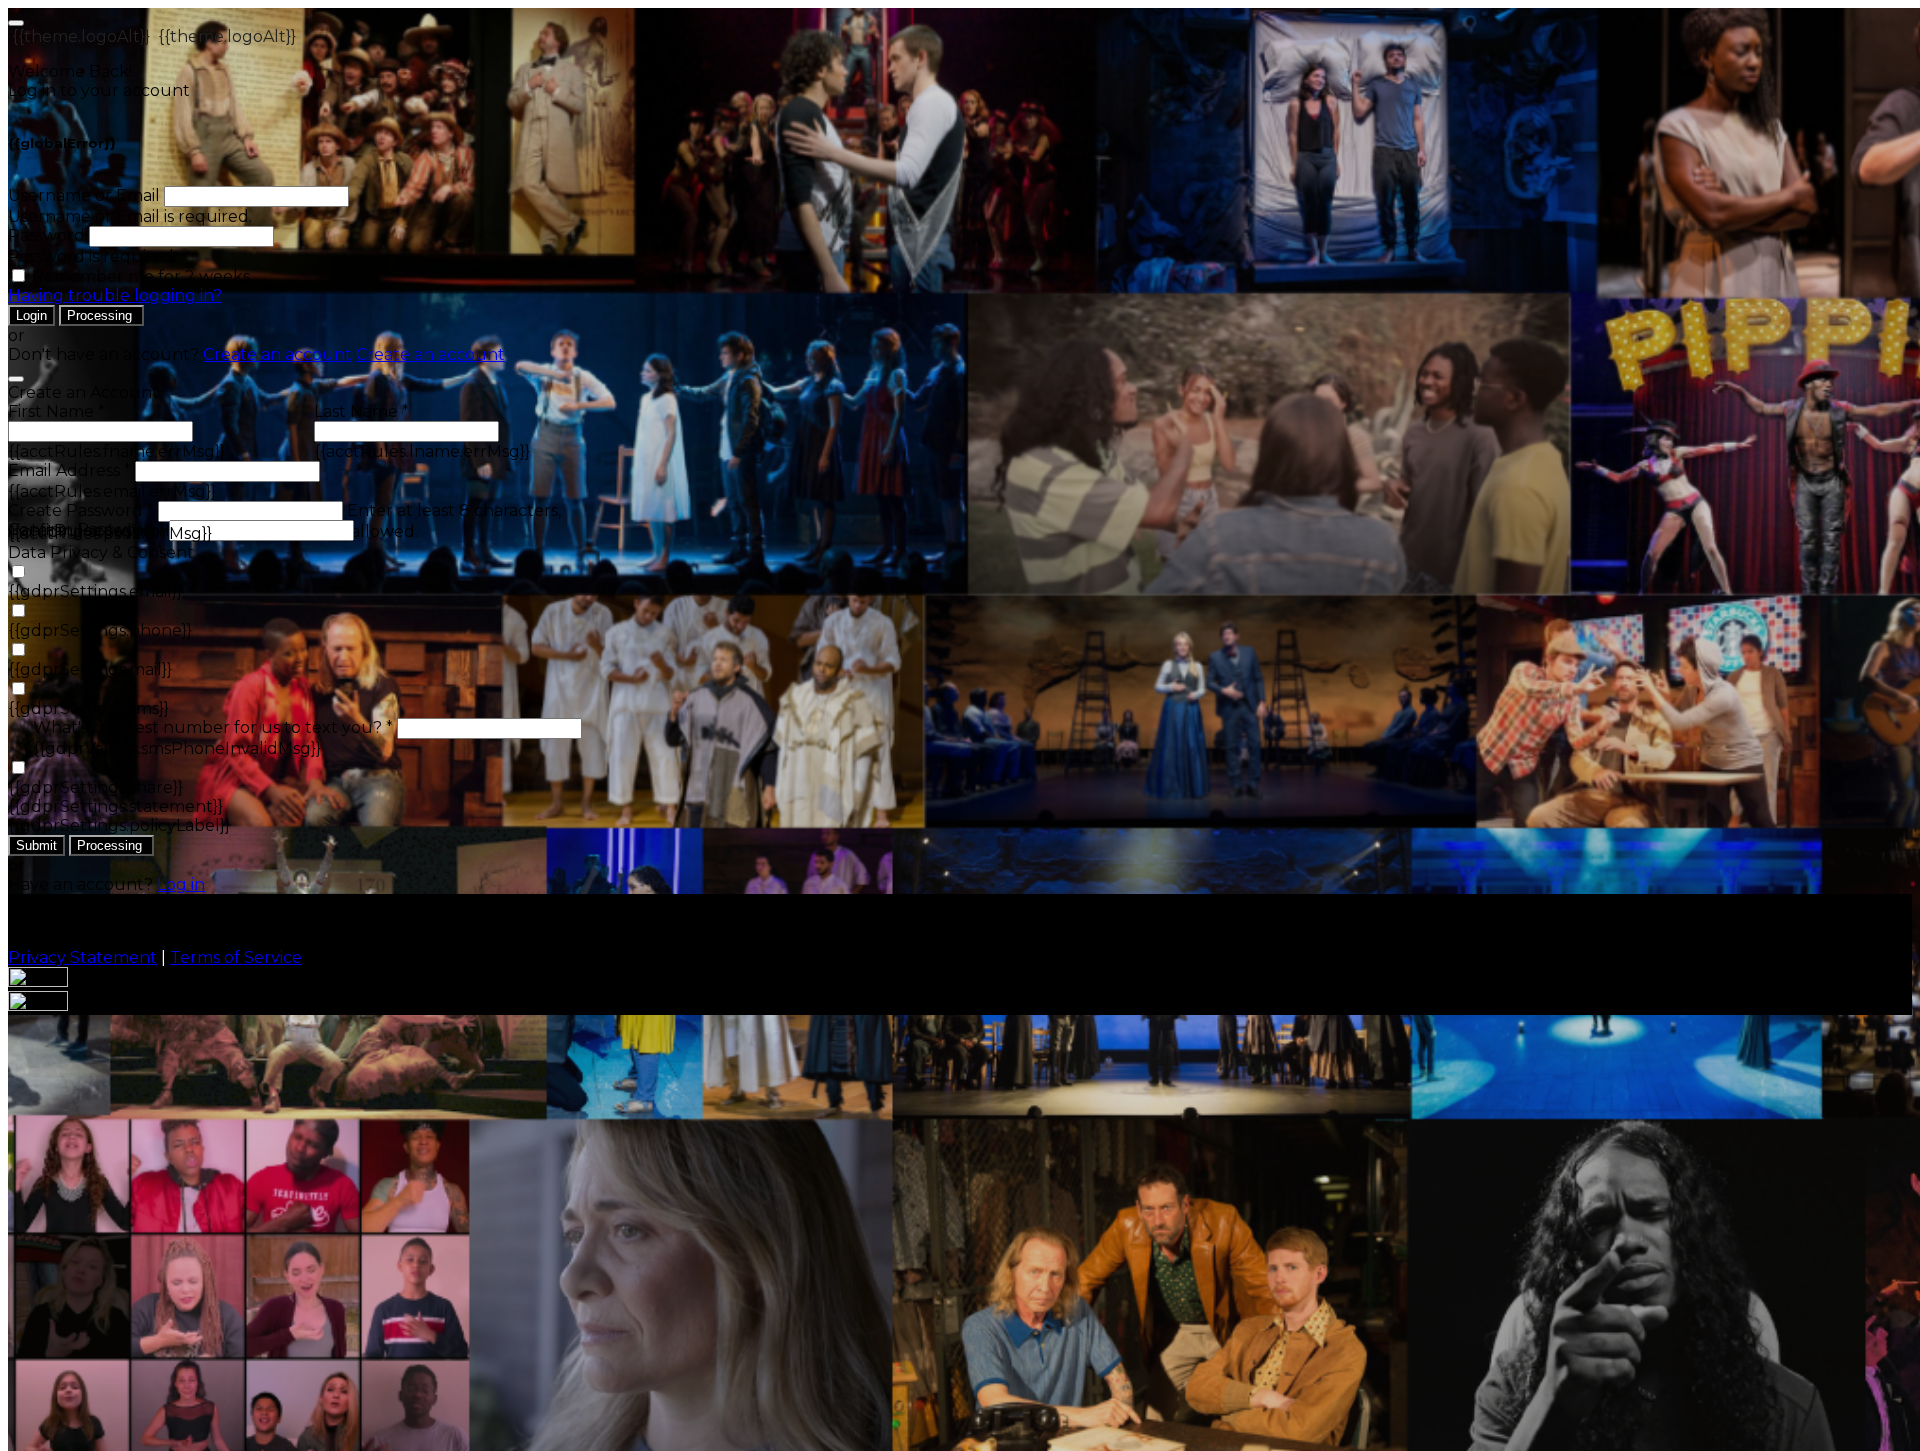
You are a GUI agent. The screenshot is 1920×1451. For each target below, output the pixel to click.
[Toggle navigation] (16, 23)
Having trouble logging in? (115, 295)
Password (46, 235)
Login (31, 315)
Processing (101, 315)
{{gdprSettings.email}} (95, 591)
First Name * (56, 411)
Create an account (277, 354)
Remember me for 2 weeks (141, 276)
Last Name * (361, 411)
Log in (181, 884)
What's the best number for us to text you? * (213, 727)
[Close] (16, 379)
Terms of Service (236, 957)
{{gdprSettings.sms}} (88, 708)
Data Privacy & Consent (101, 552)
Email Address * (69, 470)
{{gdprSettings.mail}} (90, 669)
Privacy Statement (82, 957)
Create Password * (81, 510)
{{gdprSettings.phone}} (100, 630)
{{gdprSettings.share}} (95, 787)
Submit (36, 845)
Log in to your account (99, 90)
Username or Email (84, 195)
